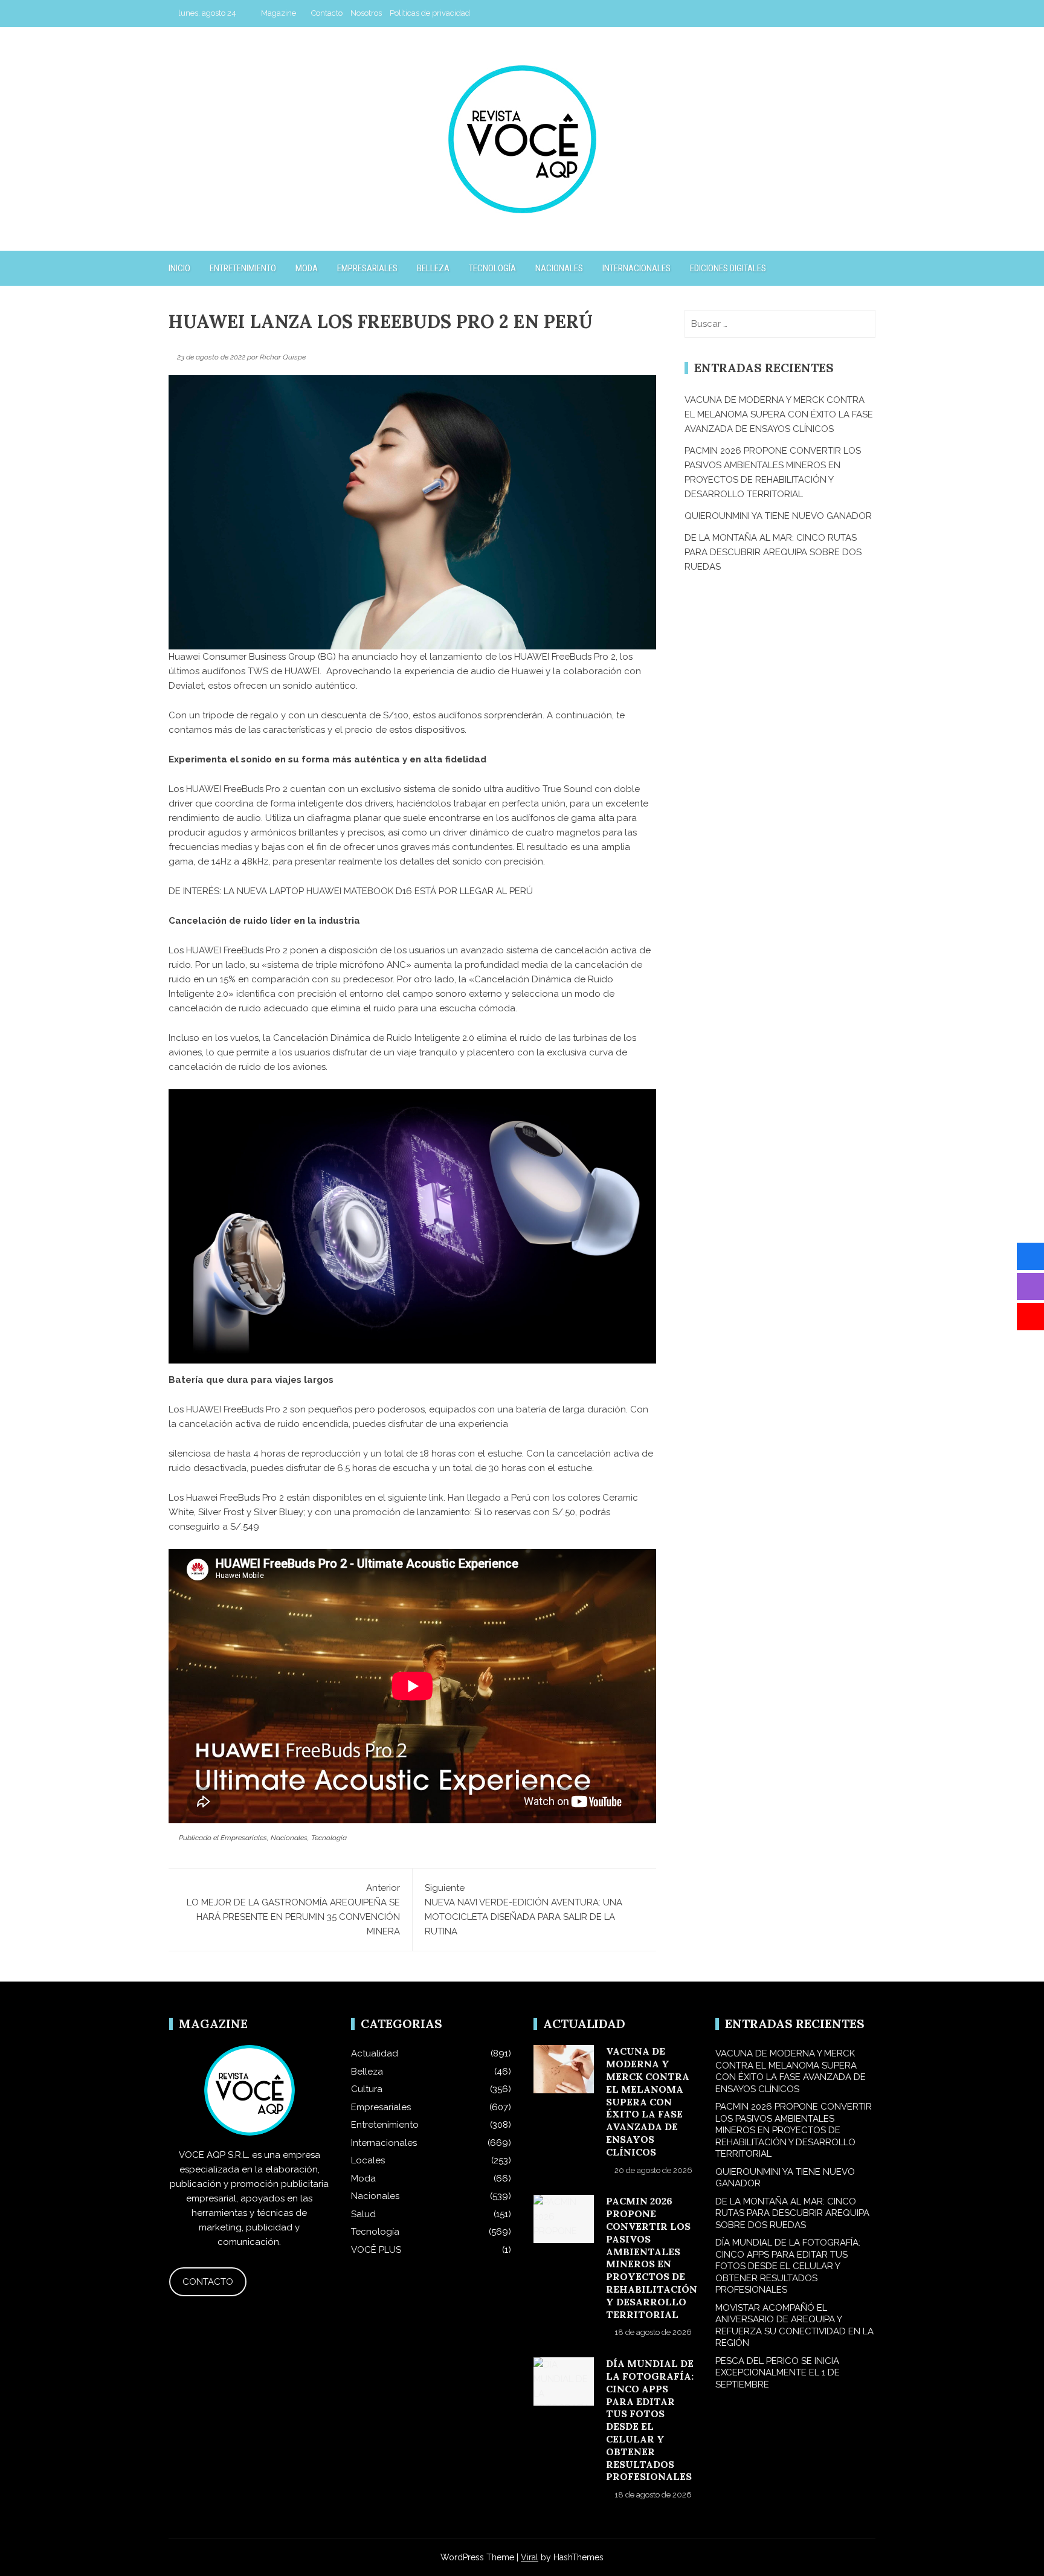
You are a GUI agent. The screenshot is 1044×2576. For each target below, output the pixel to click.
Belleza (433, 268)
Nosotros (366, 13)
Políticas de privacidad (430, 13)
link (436, 1498)
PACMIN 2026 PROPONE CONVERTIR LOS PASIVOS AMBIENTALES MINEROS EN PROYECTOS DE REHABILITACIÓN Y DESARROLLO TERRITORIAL (652, 2257)
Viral (530, 2557)
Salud (363, 2214)
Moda (307, 268)
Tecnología (492, 268)
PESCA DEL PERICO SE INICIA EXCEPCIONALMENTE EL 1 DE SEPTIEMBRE (778, 2373)
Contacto (327, 13)
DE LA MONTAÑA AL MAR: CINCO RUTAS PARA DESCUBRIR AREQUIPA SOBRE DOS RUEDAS (773, 552)
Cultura (367, 2089)
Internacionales (636, 268)
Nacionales (559, 268)
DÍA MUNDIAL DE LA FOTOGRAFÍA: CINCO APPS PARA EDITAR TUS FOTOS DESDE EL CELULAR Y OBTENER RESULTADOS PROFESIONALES (650, 2420)
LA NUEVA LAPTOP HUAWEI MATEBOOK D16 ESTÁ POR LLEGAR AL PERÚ (378, 891)
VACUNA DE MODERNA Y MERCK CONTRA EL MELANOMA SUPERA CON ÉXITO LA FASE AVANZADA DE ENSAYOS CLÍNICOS (779, 414)
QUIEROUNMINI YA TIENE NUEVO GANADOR (778, 516)
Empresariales (367, 268)
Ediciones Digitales (728, 268)
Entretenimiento (243, 268)
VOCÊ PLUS (376, 2250)
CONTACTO (208, 2282)
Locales (368, 2160)
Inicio (179, 268)
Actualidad (375, 2053)
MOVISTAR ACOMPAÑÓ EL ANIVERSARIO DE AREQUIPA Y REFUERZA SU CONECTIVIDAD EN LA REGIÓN (794, 2326)
